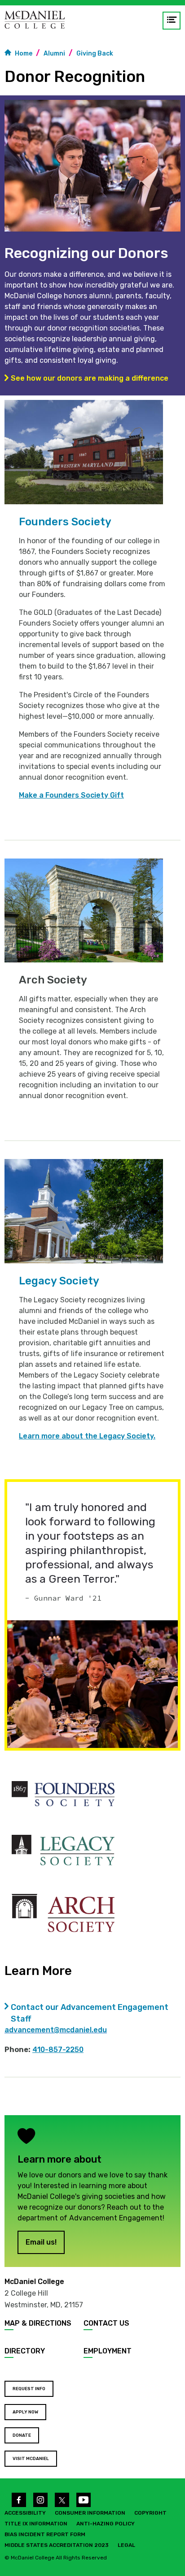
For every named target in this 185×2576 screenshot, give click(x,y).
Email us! (41, 2242)
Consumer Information (90, 2513)
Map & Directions (38, 2323)
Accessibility (25, 2513)
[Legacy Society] (63, 1850)
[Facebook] (19, 2500)
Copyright (150, 2513)
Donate (22, 2435)
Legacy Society (59, 1281)
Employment (108, 2351)
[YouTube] (84, 2500)
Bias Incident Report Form (45, 2534)
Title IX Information (36, 2524)
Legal (126, 2545)
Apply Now (25, 2412)
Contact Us (106, 2323)
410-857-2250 (58, 2050)
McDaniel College (34, 2282)
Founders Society (65, 522)
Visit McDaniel (31, 2459)
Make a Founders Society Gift (71, 795)
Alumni (54, 54)
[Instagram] (40, 2500)
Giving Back (95, 54)
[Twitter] (62, 2500)
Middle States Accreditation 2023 (57, 2545)
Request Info (29, 2389)
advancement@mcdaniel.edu (56, 2030)
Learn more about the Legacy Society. (87, 1436)
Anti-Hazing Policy (106, 2524)
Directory (25, 2351)
